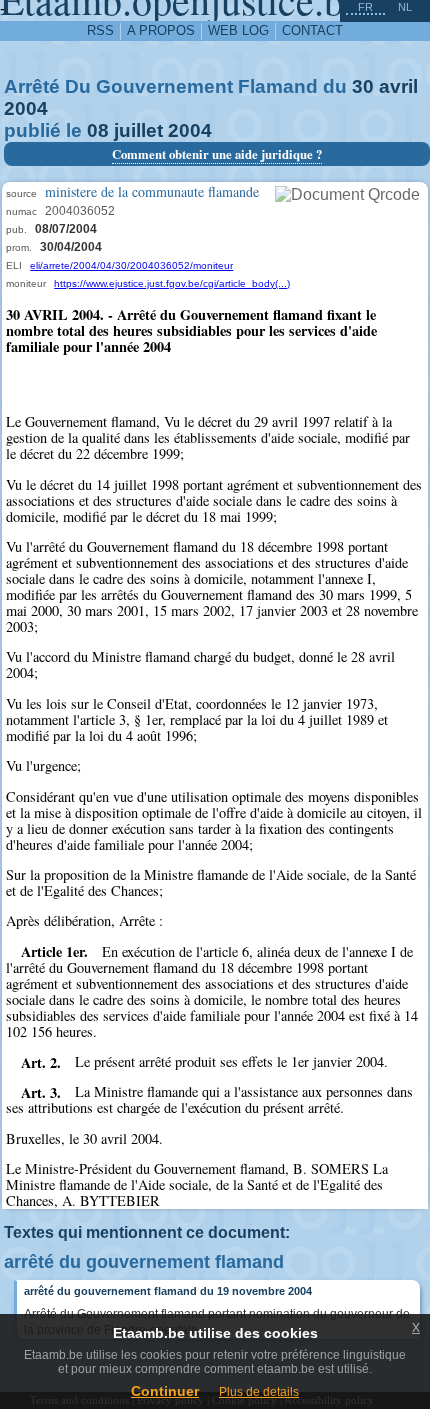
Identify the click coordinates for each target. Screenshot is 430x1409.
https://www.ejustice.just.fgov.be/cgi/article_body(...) (172, 283)
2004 (26, 108)
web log (238, 30)
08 (98, 130)
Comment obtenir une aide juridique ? (217, 154)
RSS (100, 30)
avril (398, 86)
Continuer (165, 1391)
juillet (138, 130)
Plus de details (259, 1392)
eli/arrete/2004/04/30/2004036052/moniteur (131, 265)
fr (365, 7)
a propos (161, 30)
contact (312, 30)
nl (405, 7)
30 (363, 86)
